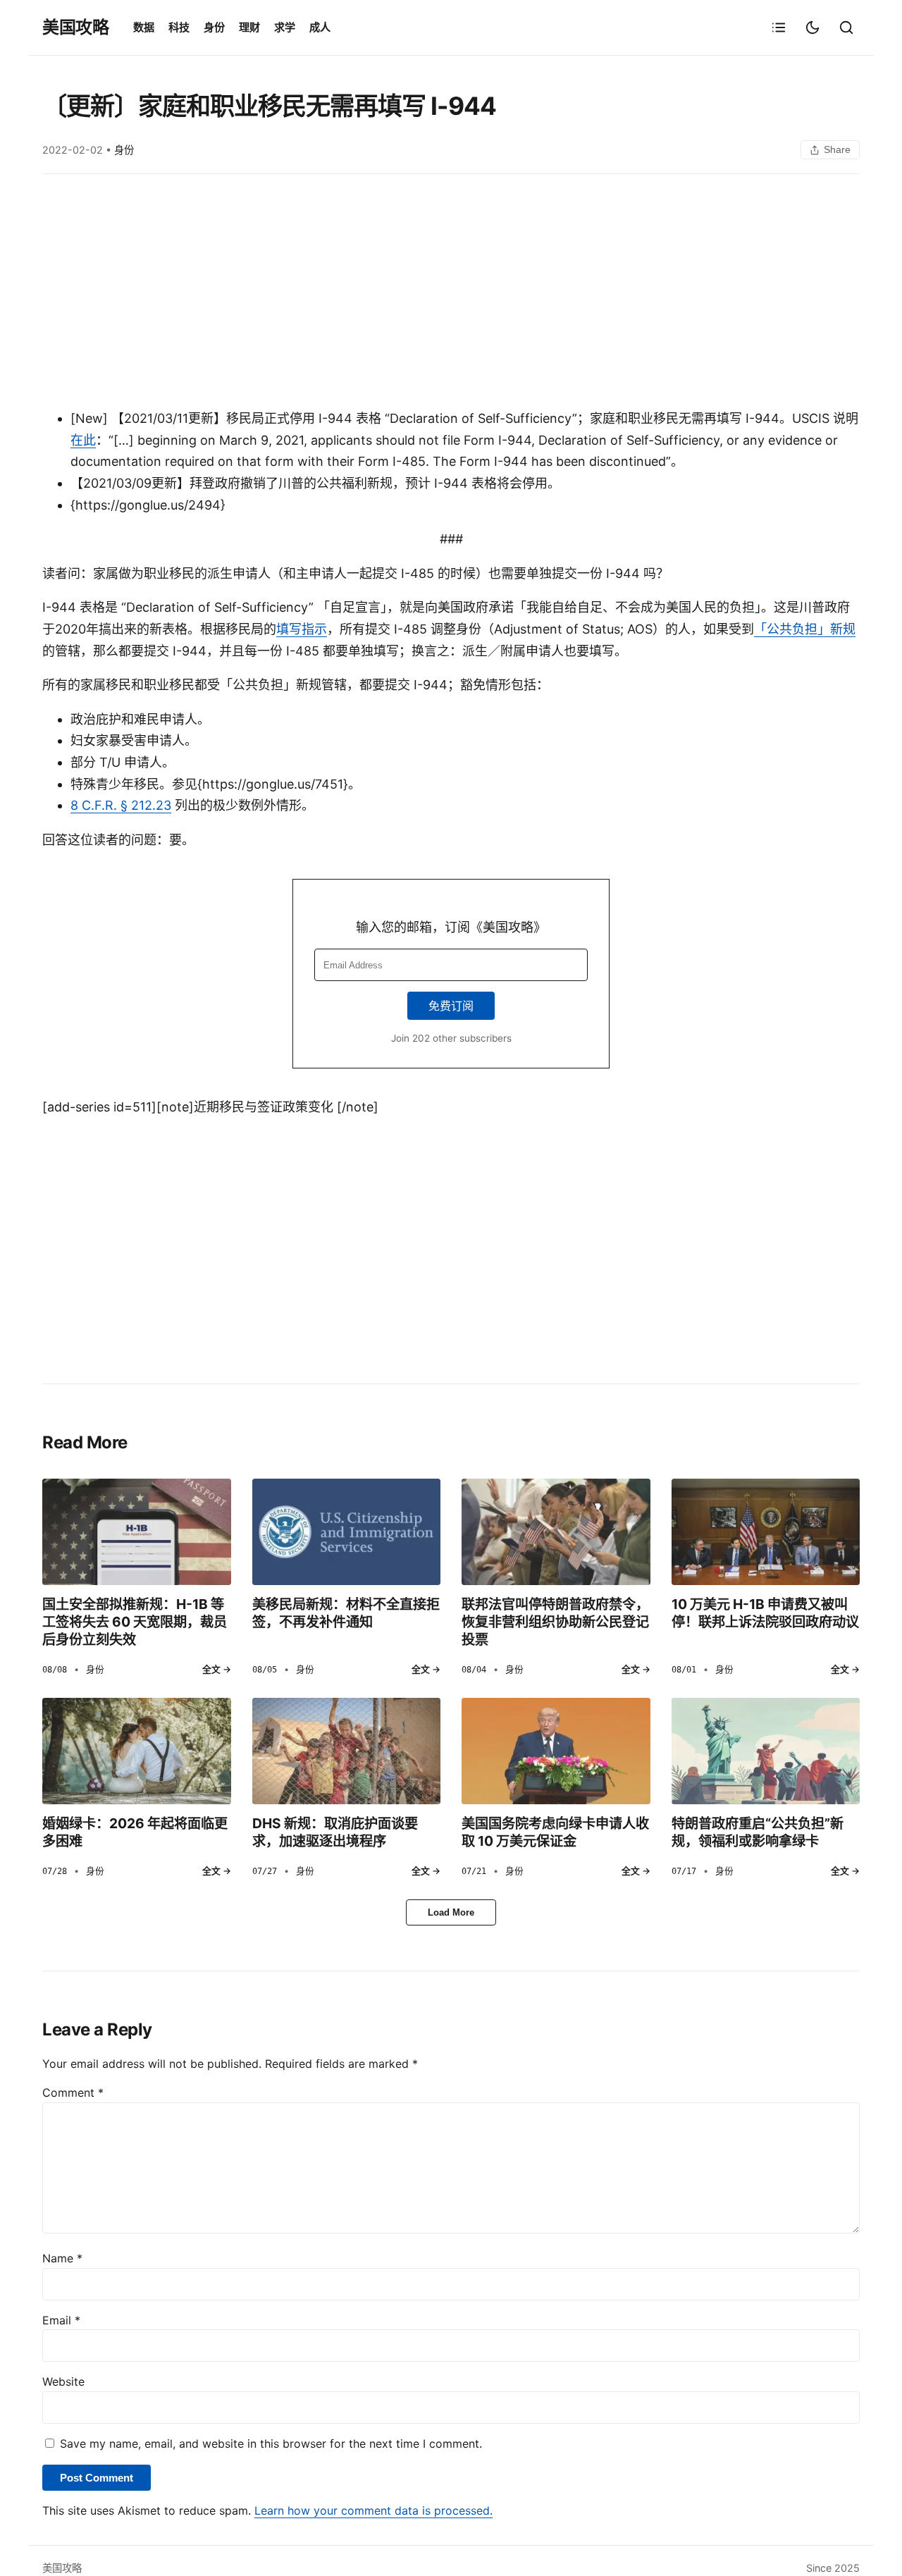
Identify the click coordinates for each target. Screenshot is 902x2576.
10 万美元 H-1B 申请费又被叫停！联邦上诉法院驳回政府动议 (765, 1613)
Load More (451, 1912)
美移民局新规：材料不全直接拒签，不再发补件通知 (346, 1613)
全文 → (217, 1669)
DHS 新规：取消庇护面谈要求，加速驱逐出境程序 (335, 1832)
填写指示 (302, 629)
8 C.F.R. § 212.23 (121, 805)
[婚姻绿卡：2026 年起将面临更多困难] (137, 1751)
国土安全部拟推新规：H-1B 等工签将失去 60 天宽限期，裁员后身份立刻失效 (135, 1622)
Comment (73, 2093)
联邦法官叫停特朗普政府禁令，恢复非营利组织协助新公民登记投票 (555, 1622)
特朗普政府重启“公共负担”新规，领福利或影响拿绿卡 (758, 1832)
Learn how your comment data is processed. (373, 2510)
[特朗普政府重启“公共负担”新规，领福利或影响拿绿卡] (766, 1751)
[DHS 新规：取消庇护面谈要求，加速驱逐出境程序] (347, 1751)
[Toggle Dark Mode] (813, 27)
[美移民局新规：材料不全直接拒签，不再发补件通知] (347, 1532)
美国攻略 (75, 27)
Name (62, 2258)
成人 (320, 27)
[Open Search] (846, 27)
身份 (214, 27)
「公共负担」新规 (805, 629)
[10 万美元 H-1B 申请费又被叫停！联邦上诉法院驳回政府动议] (766, 1532)
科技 (179, 27)
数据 (144, 27)
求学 (285, 27)
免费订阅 (451, 1006)
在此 (83, 440)
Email (61, 2320)
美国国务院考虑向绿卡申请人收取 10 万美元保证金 (555, 1832)
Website (63, 2381)
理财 (249, 27)
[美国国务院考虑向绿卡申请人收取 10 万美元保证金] (556, 1751)
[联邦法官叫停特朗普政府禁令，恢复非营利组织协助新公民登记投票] (556, 1532)
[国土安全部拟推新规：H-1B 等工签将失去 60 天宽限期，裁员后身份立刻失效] (137, 1532)
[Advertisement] (451, 295)
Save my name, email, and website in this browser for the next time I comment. (271, 2443)
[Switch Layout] (779, 27)
